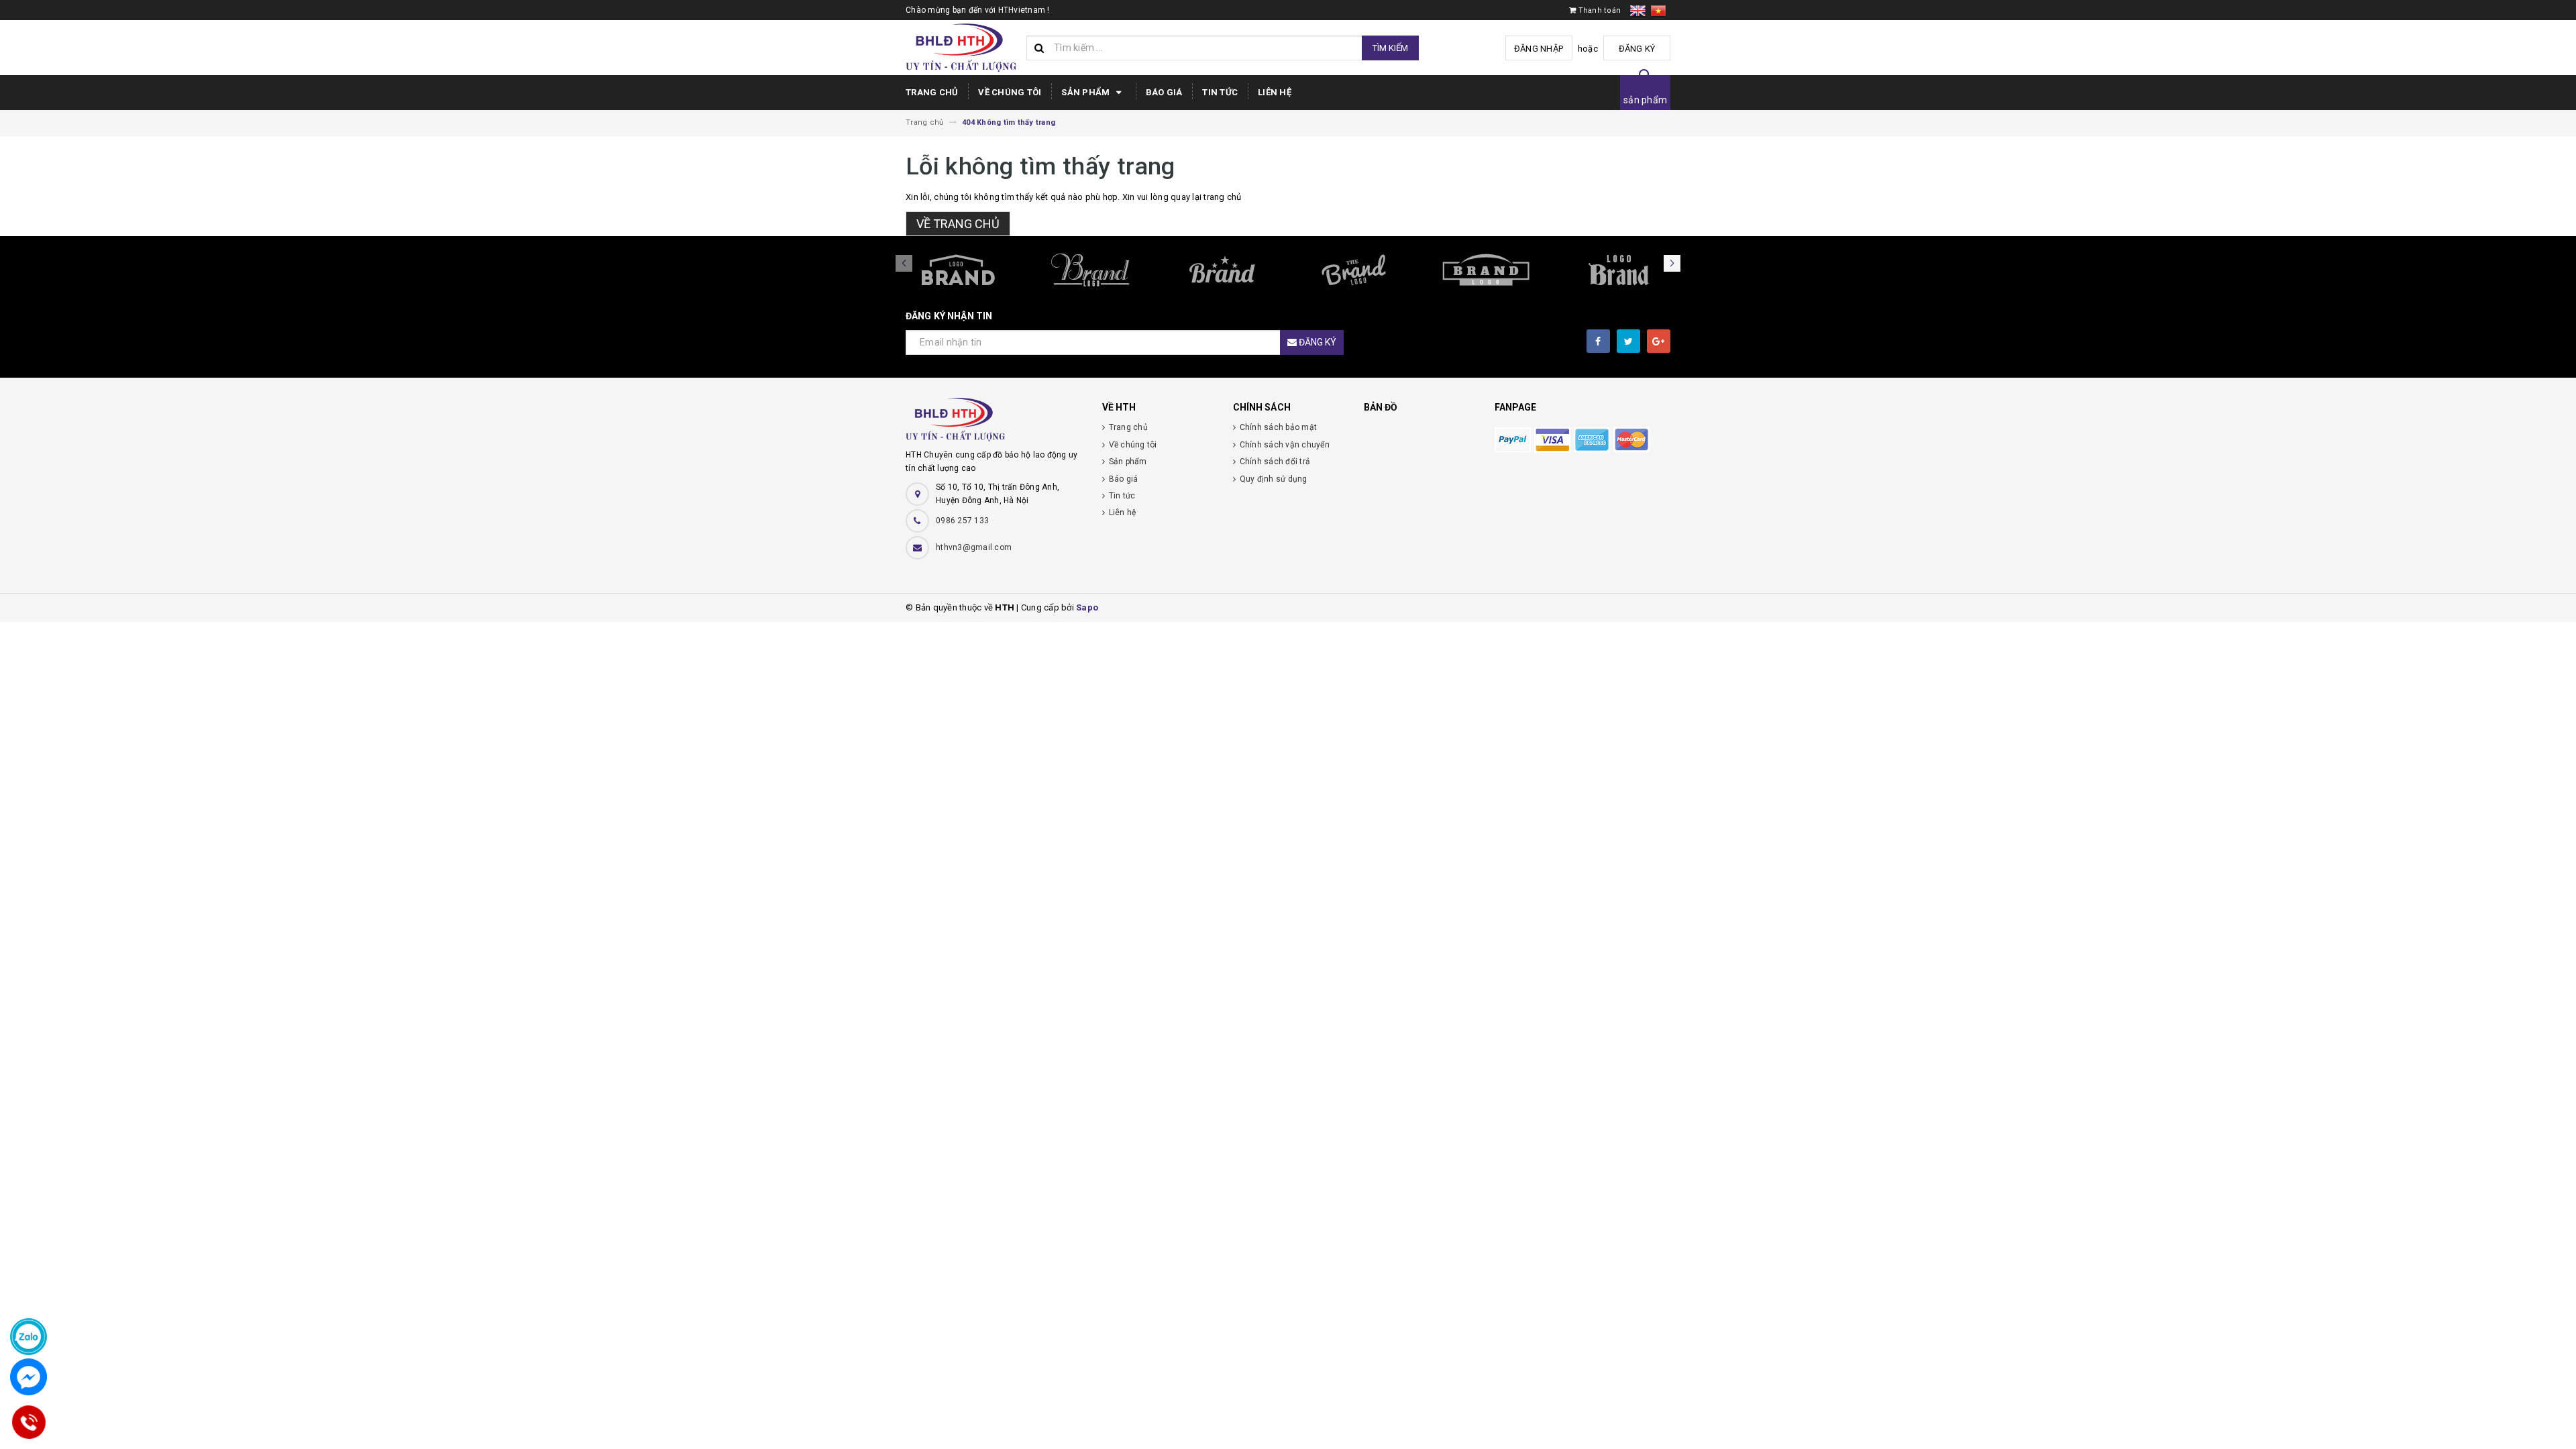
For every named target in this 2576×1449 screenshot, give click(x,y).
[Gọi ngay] (29, 1422)
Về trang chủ (958, 224)
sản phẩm (1645, 100)
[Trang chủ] (961, 48)
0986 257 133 (962, 521)
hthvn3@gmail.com (974, 547)
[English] (1640, 13)
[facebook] (1598, 341)
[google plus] (1659, 341)
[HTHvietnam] (994, 423)
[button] (1672, 263)
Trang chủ (932, 92)
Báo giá (1164, 92)
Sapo (1087, 607)
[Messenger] (29, 1377)
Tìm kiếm (1390, 48)
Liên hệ (1275, 92)
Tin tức (1220, 92)
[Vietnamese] (1658, 13)
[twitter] (1628, 341)
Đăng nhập (1539, 49)
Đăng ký (1637, 49)
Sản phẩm (1086, 92)
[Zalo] (29, 1337)
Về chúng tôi (1010, 92)
